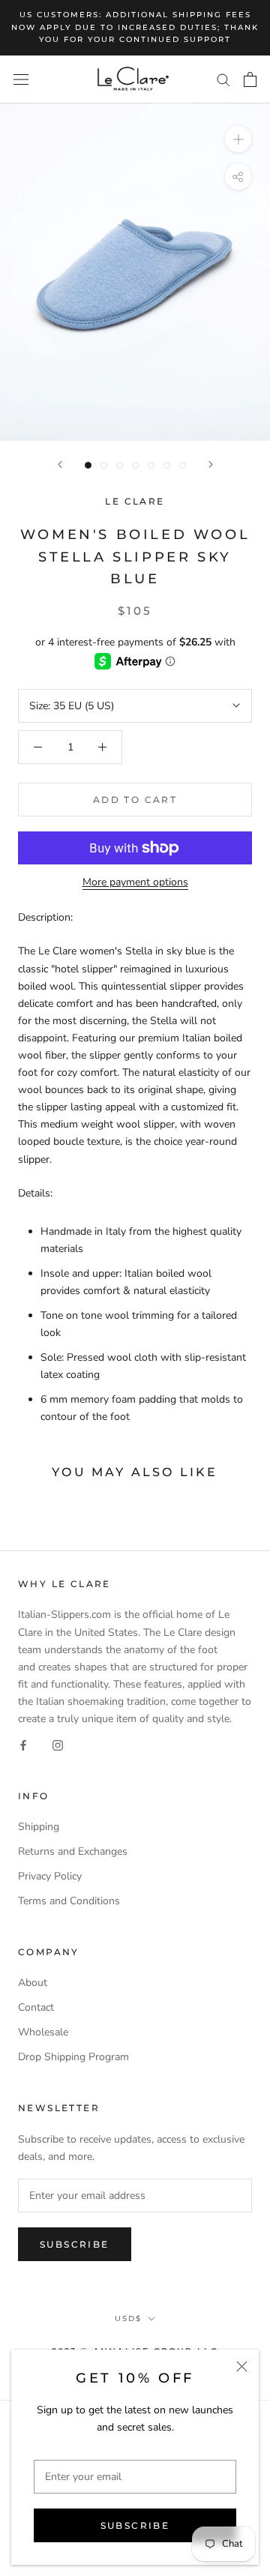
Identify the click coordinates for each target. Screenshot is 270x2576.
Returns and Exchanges (73, 1851)
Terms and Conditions (69, 1901)
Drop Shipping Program (73, 2057)
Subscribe (135, 2525)
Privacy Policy (50, 1876)
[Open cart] (250, 79)
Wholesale (43, 2032)
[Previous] (60, 464)
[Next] (211, 464)
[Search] (223, 79)
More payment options (135, 882)
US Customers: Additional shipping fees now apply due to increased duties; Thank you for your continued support (135, 27)
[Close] (242, 2366)
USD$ (128, 2318)
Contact (36, 2007)
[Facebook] (23, 1744)
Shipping (39, 1827)
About (33, 1983)
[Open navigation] (21, 79)
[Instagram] (58, 1744)
